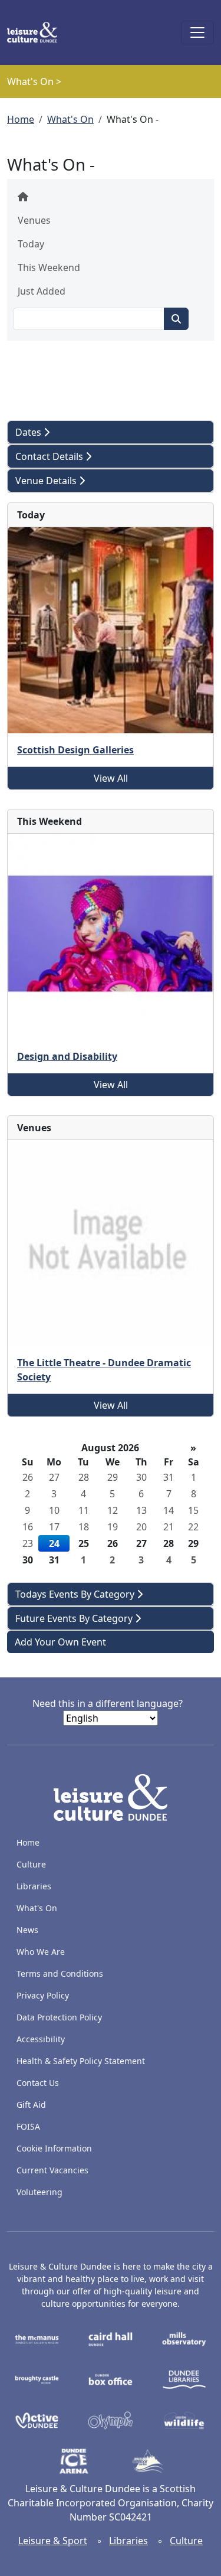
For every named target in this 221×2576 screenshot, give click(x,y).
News (27, 1930)
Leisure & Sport (53, 2541)
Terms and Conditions (60, 1973)
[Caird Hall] (111, 2338)
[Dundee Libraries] (184, 2379)
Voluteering (39, 2192)
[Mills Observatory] (184, 2338)
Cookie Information (54, 2148)
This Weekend (49, 267)
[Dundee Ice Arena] (74, 2460)
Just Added (42, 291)
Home (21, 119)
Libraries (34, 1886)
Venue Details (47, 481)
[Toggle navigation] (197, 32)
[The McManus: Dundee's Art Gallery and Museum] (37, 2338)
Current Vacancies (52, 2170)
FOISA (28, 2126)
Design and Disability (67, 1056)
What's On (70, 119)
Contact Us (38, 2083)
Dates (29, 432)
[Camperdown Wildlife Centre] (184, 2420)
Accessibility (42, 2039)
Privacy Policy (43, 1995)
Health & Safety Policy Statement (81, 2061)
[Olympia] (111, 2420)
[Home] (37, 32)
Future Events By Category (75, 1618)
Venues (34, 220)
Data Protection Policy (59, 2017)
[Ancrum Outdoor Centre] (148, 2460)
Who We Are (41, 1952)
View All (111, 778)
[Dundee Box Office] (111, 2379)
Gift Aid (31, 2105)
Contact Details (50, 456)
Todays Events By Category (76, 1594)
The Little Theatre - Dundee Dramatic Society (104, 1370)
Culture (31, 1864)
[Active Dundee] (37, 2420)
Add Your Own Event (60, 1642)
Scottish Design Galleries (75, 750)
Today (31, 244)
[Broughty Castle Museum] (37, 2379)
